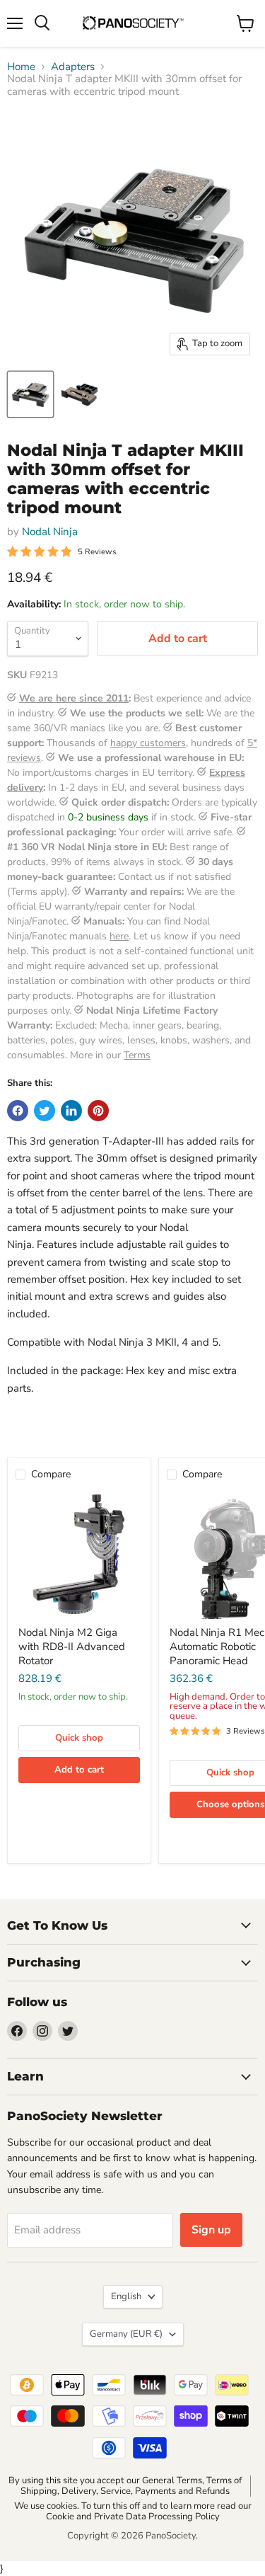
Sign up (211, 2230)
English (126, 2296)
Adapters (73, 67)
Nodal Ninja (50, 532)
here (119, 936)
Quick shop (79, 1738)
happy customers (148, 743)
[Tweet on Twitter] (45, 1111)
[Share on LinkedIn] (71, 1111)
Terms (137, 1055)
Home (21, 67)
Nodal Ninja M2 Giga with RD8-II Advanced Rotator (72, 1646)
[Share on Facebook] (18, 1111)
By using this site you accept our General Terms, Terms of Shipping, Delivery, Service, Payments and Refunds (125, 2486)
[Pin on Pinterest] (98, 1111)
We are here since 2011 (74, 698)
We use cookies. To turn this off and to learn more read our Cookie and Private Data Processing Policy (133, 2511)
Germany (126, 2334)
